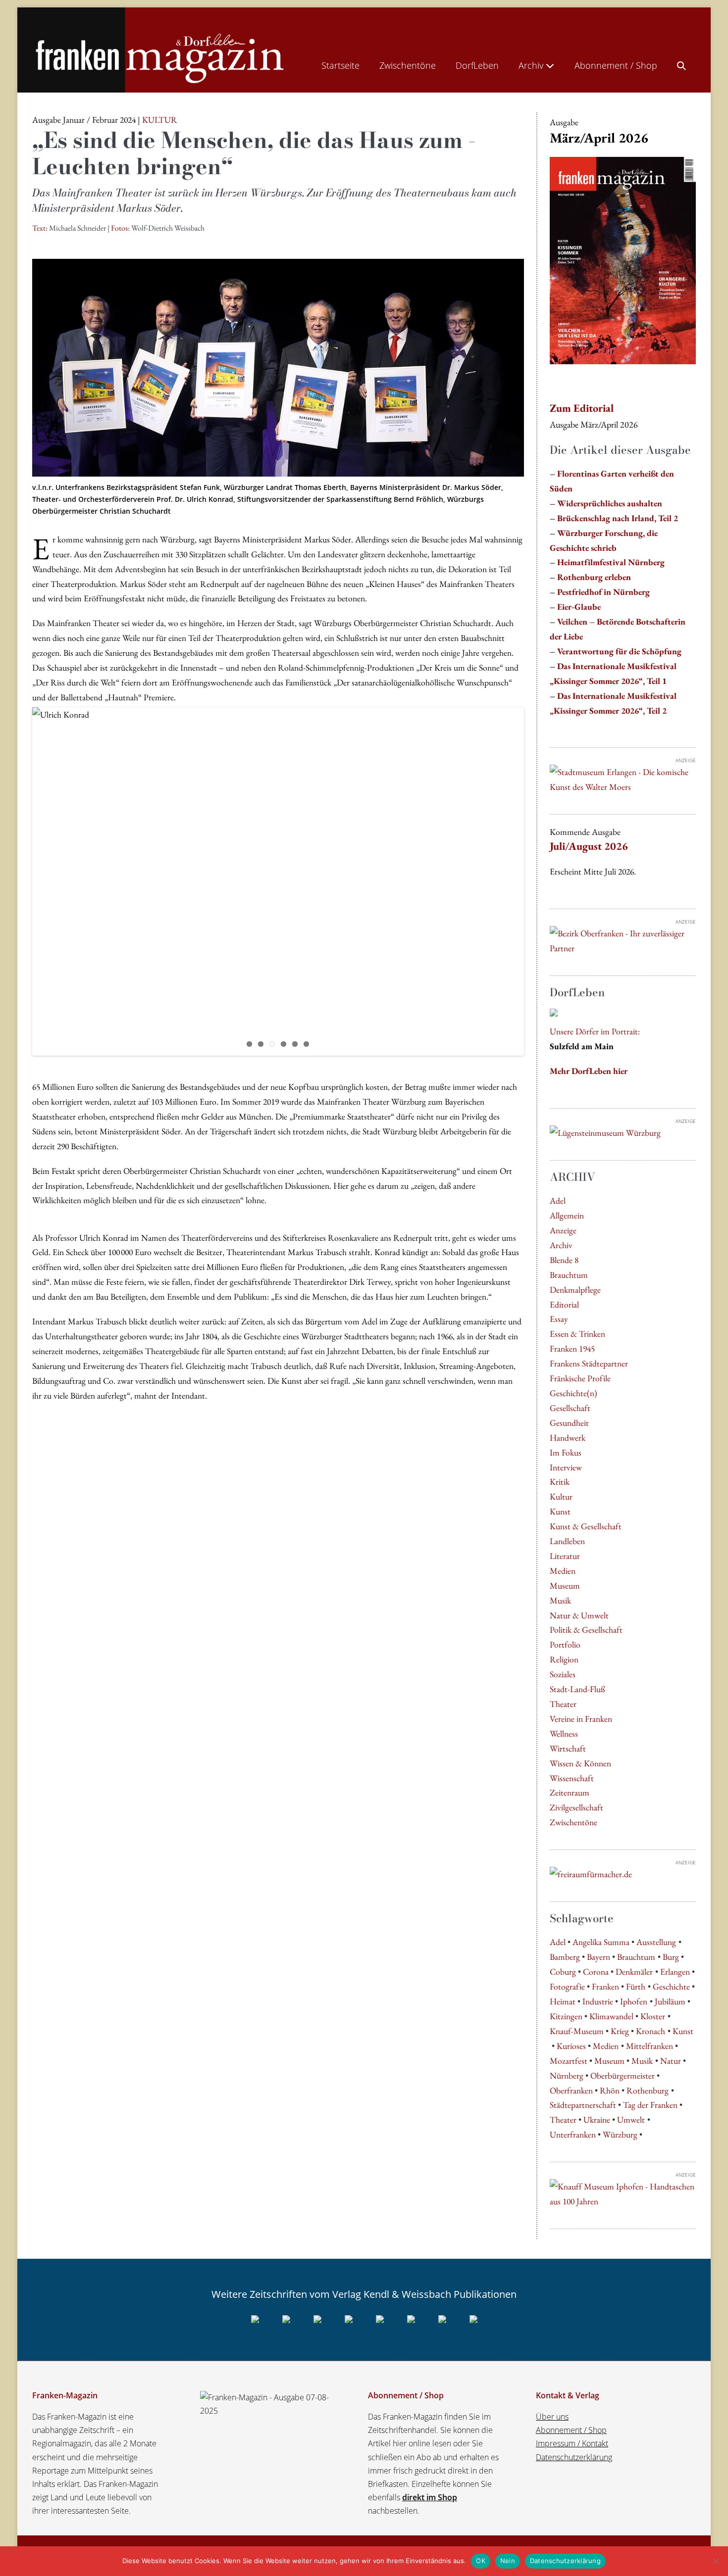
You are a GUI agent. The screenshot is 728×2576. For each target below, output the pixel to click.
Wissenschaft (572, 1778)
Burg (671, 1957)
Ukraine (597, 2119)
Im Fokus (566, 1452)
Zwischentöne (408, 65)
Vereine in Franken (581, 1719)
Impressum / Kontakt (572, 2443)
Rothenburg (648, 2090)
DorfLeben (477, 65)
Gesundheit (569, 1423)
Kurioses (571, 2046)
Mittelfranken (650, 2046)
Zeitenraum (570, 1792)
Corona (596, 1971)
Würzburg (620, 2134)
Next (539, 881)
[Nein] (716, 2561)
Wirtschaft (568, 1748)
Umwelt (631, 2119)
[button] (681, 63)
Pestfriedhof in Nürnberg (603, 592)
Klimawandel (611, 2016)
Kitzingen (566, 2016)
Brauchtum (569, 1275)
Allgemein (567, 1215)
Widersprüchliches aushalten (610, 503)
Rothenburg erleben (594, 577)
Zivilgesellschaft (576, 1807)
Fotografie (567, 1986)
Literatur (565, 1556)
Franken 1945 (572, 1348)
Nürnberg (567, 2075)
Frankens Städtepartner (589, 1363)
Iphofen (634, 2001)
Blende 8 (564, 1260)
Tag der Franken (650, 2105)
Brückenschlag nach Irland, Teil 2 (618, 518)
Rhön (610, 2090)
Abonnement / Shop (616, 65)
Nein (508, 2561)
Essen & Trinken (577, 1334)
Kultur (561, 1496)
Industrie (598, 2001)
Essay (559, 1319)
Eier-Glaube (579, 607)
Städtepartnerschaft (583, 2105)
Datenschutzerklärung (574, 2457)
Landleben (567, 1541)
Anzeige (563, 1230)
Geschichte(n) (573, 1393)
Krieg (620, 2031)
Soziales (563, 1674)
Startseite (340, 65)
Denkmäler (634, 1971)
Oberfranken (571, 2090)
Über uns (552, 2417)
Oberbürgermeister (623, 2075)
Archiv (532, 65)
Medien (563, 1571)
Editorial (564, 1304)
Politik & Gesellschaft (586, 1629)
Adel (558, 1200)
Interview (566, 1467)
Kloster (653, 2016)
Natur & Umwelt (579, 1615)
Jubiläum (670, 2001)
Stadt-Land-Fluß (577, 1689)
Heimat (563, 2001)
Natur (671, 2061)
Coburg (563, 1971)
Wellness (564, 1733)
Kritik (560, 1482)
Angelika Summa (601, 1942)
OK (481, 2561)
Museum (565, 1585)
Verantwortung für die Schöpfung (619, 651)
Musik (560, 1600)
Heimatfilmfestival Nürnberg (611, 562)
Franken (605, 1986)
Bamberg (565, 1957)
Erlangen (675, 1971)
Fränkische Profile (580, 1378)
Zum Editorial (582, 408)
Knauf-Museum (577, 2031)
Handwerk (568, 1437)
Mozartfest (569, 2061)
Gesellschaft (570, 1408)
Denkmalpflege (575, 1289)
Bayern (598, 1957)
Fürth (636, 1986)
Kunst (560, 1511)
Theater (563, 1704)
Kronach (650, 2031)
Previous (17, 881)
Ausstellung (656, 1942)
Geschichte (671, 1986)
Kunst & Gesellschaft (586, 1526)
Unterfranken (573, 2134)
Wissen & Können (580, 1763)
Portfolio (565, 1644)
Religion (564, 1659)
